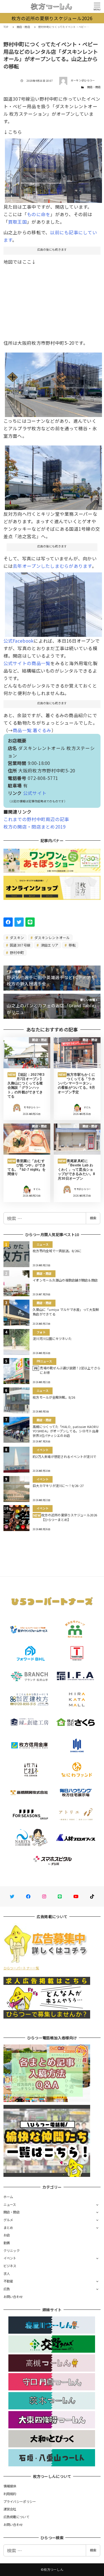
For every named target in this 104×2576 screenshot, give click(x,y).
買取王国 (17, 222)
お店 (7, 2235)
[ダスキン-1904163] (54, 602)
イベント (10, 2258)
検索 (93, 1218)
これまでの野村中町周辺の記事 (36, 819)
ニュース (10, 2204)
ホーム (8, 2197)
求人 (7, 2274)
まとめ (8, 2227)
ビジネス (10, 2266)
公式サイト (35, 793)
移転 (72, 945)
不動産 (8, 2281)
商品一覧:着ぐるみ (32, 730)
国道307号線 (20, 945)
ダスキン (16, 937)
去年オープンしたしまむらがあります (52, 566)
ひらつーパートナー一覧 (21, 1968)
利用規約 (10, 2494)
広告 (7, 2289)
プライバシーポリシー (20, 2501)
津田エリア (49, 945)
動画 (7, 2243)
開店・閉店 (94, 87)
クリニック (12, 2251)
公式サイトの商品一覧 (27, 663)
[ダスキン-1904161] (54, 382)
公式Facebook (19, 641)
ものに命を (39, 214)
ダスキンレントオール (52, 937)
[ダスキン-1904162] (54, 475)
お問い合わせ (13, 2297)
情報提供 (10, 2486)
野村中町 (16, 952)
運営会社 (10, 2509)
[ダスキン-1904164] (54, 168)
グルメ (8, 2220)
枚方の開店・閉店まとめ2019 (35, 827)
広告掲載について (16, 2517)
